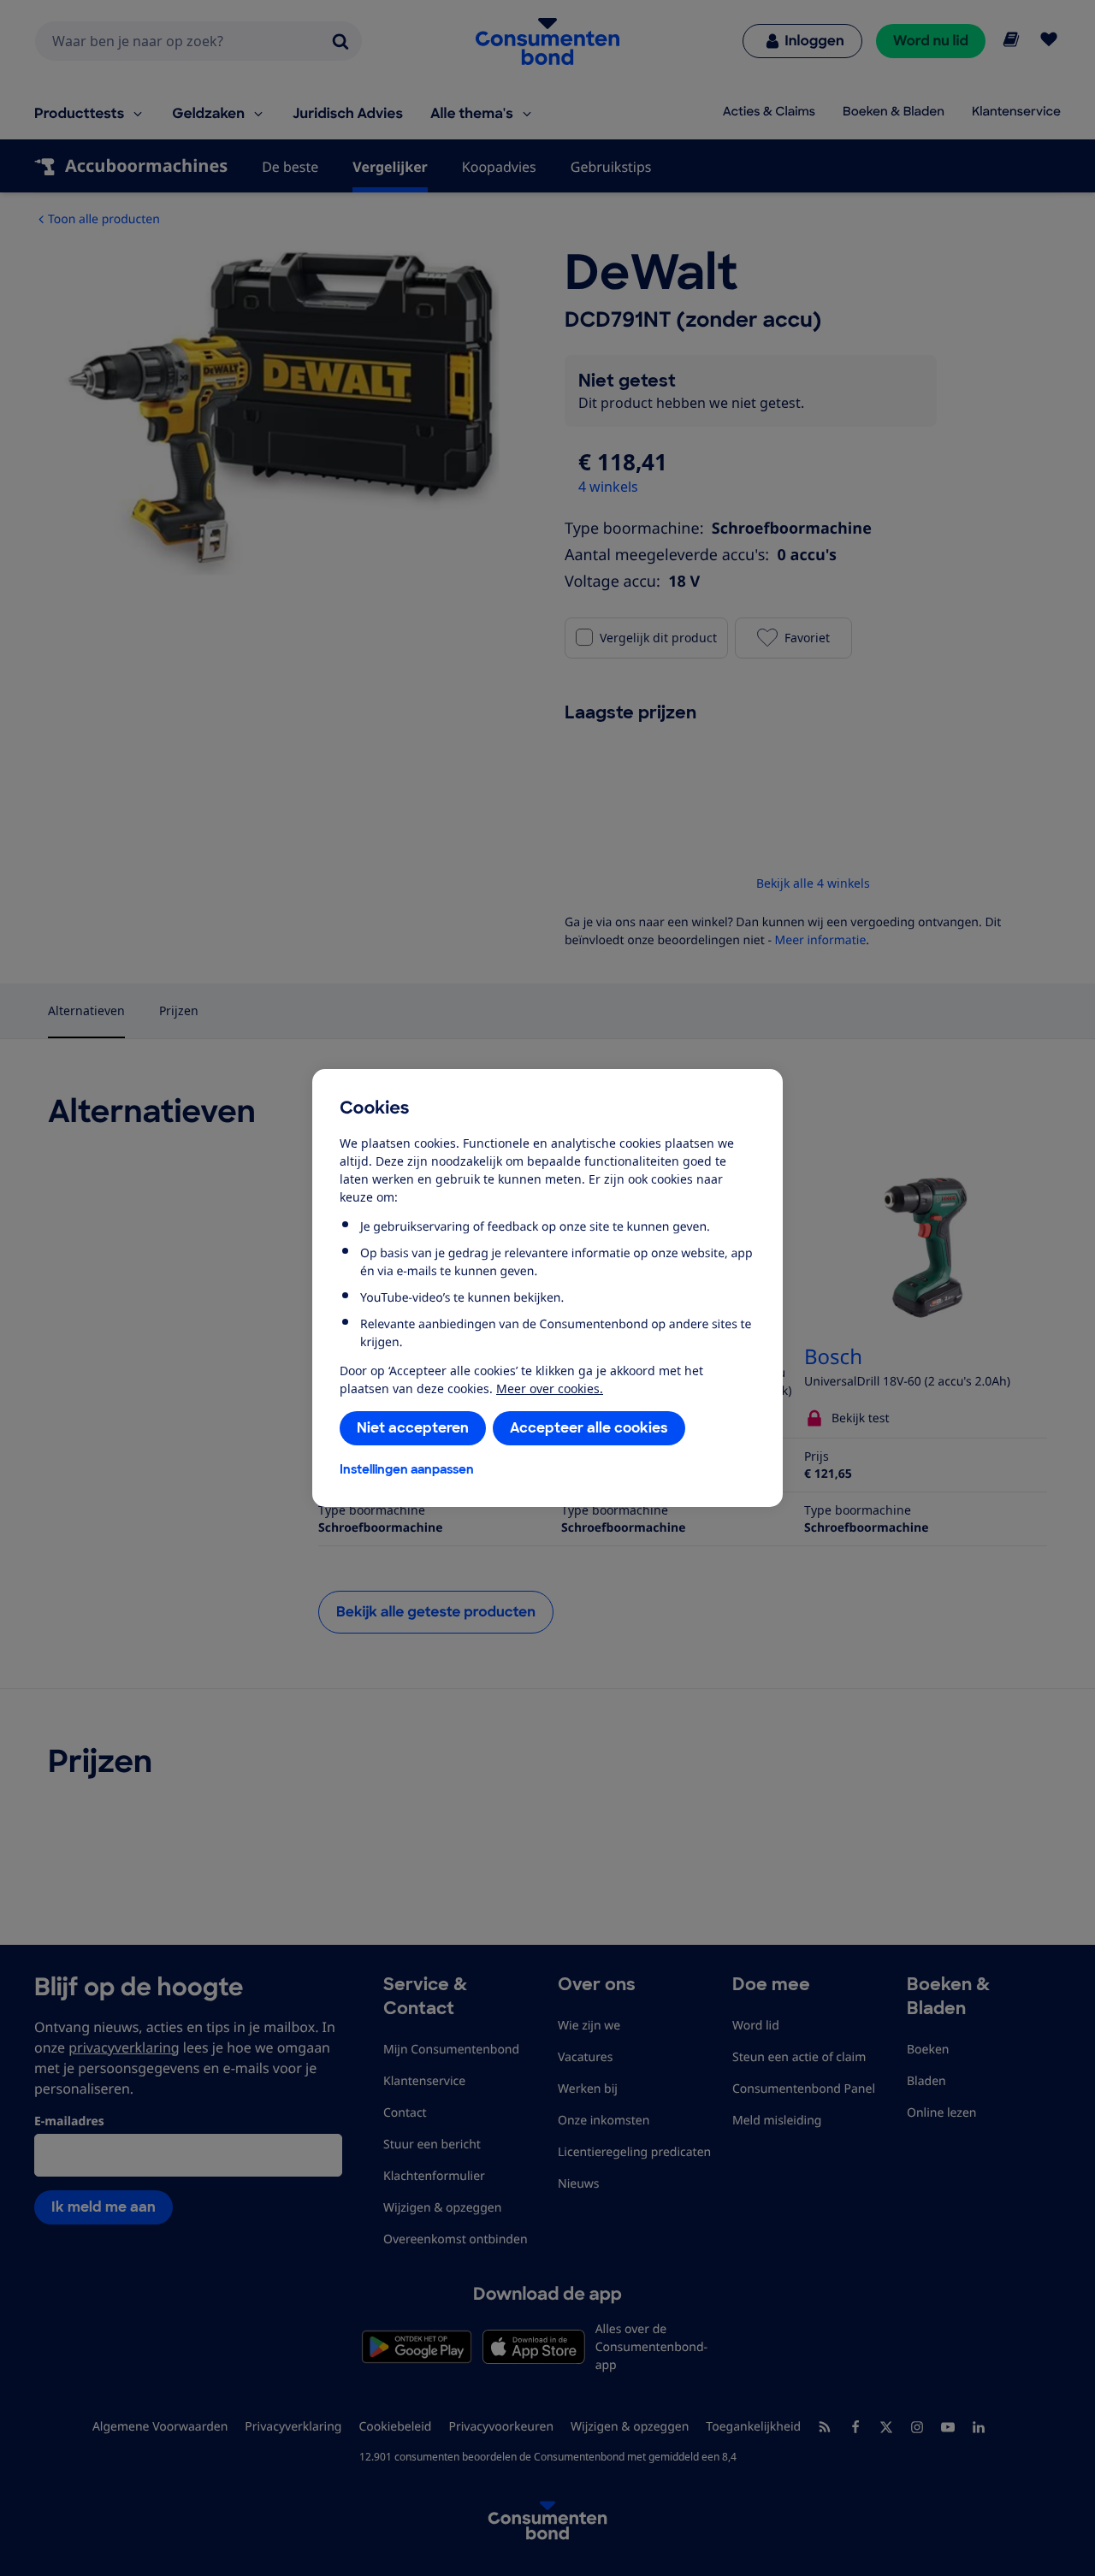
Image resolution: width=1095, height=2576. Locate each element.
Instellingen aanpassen (407, 1469)
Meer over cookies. (550, 1388)
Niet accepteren (413, 1428)
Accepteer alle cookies (589, 1428)
